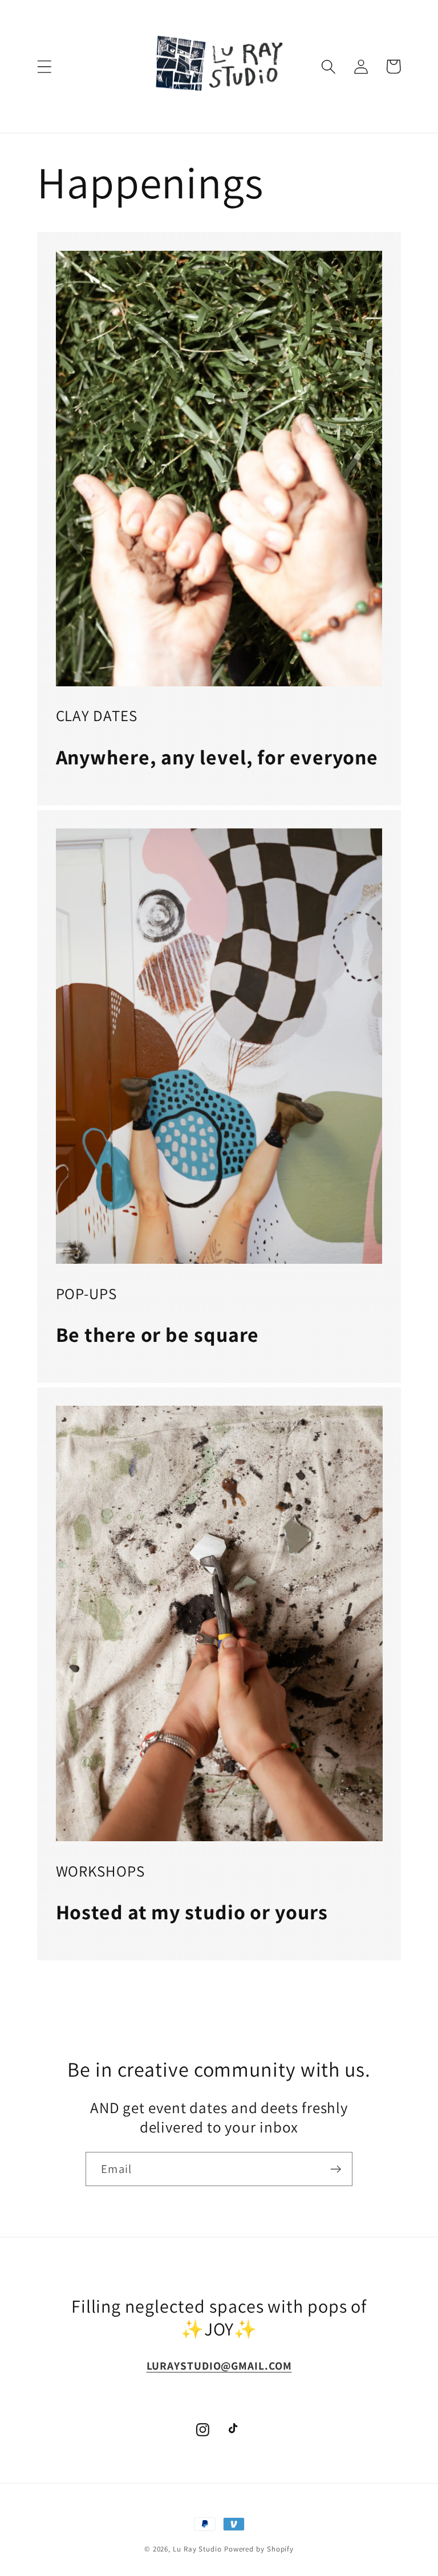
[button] (44, 66)
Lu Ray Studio (197, 2549)
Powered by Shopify (259, 2549)
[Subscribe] (336, 2169)
